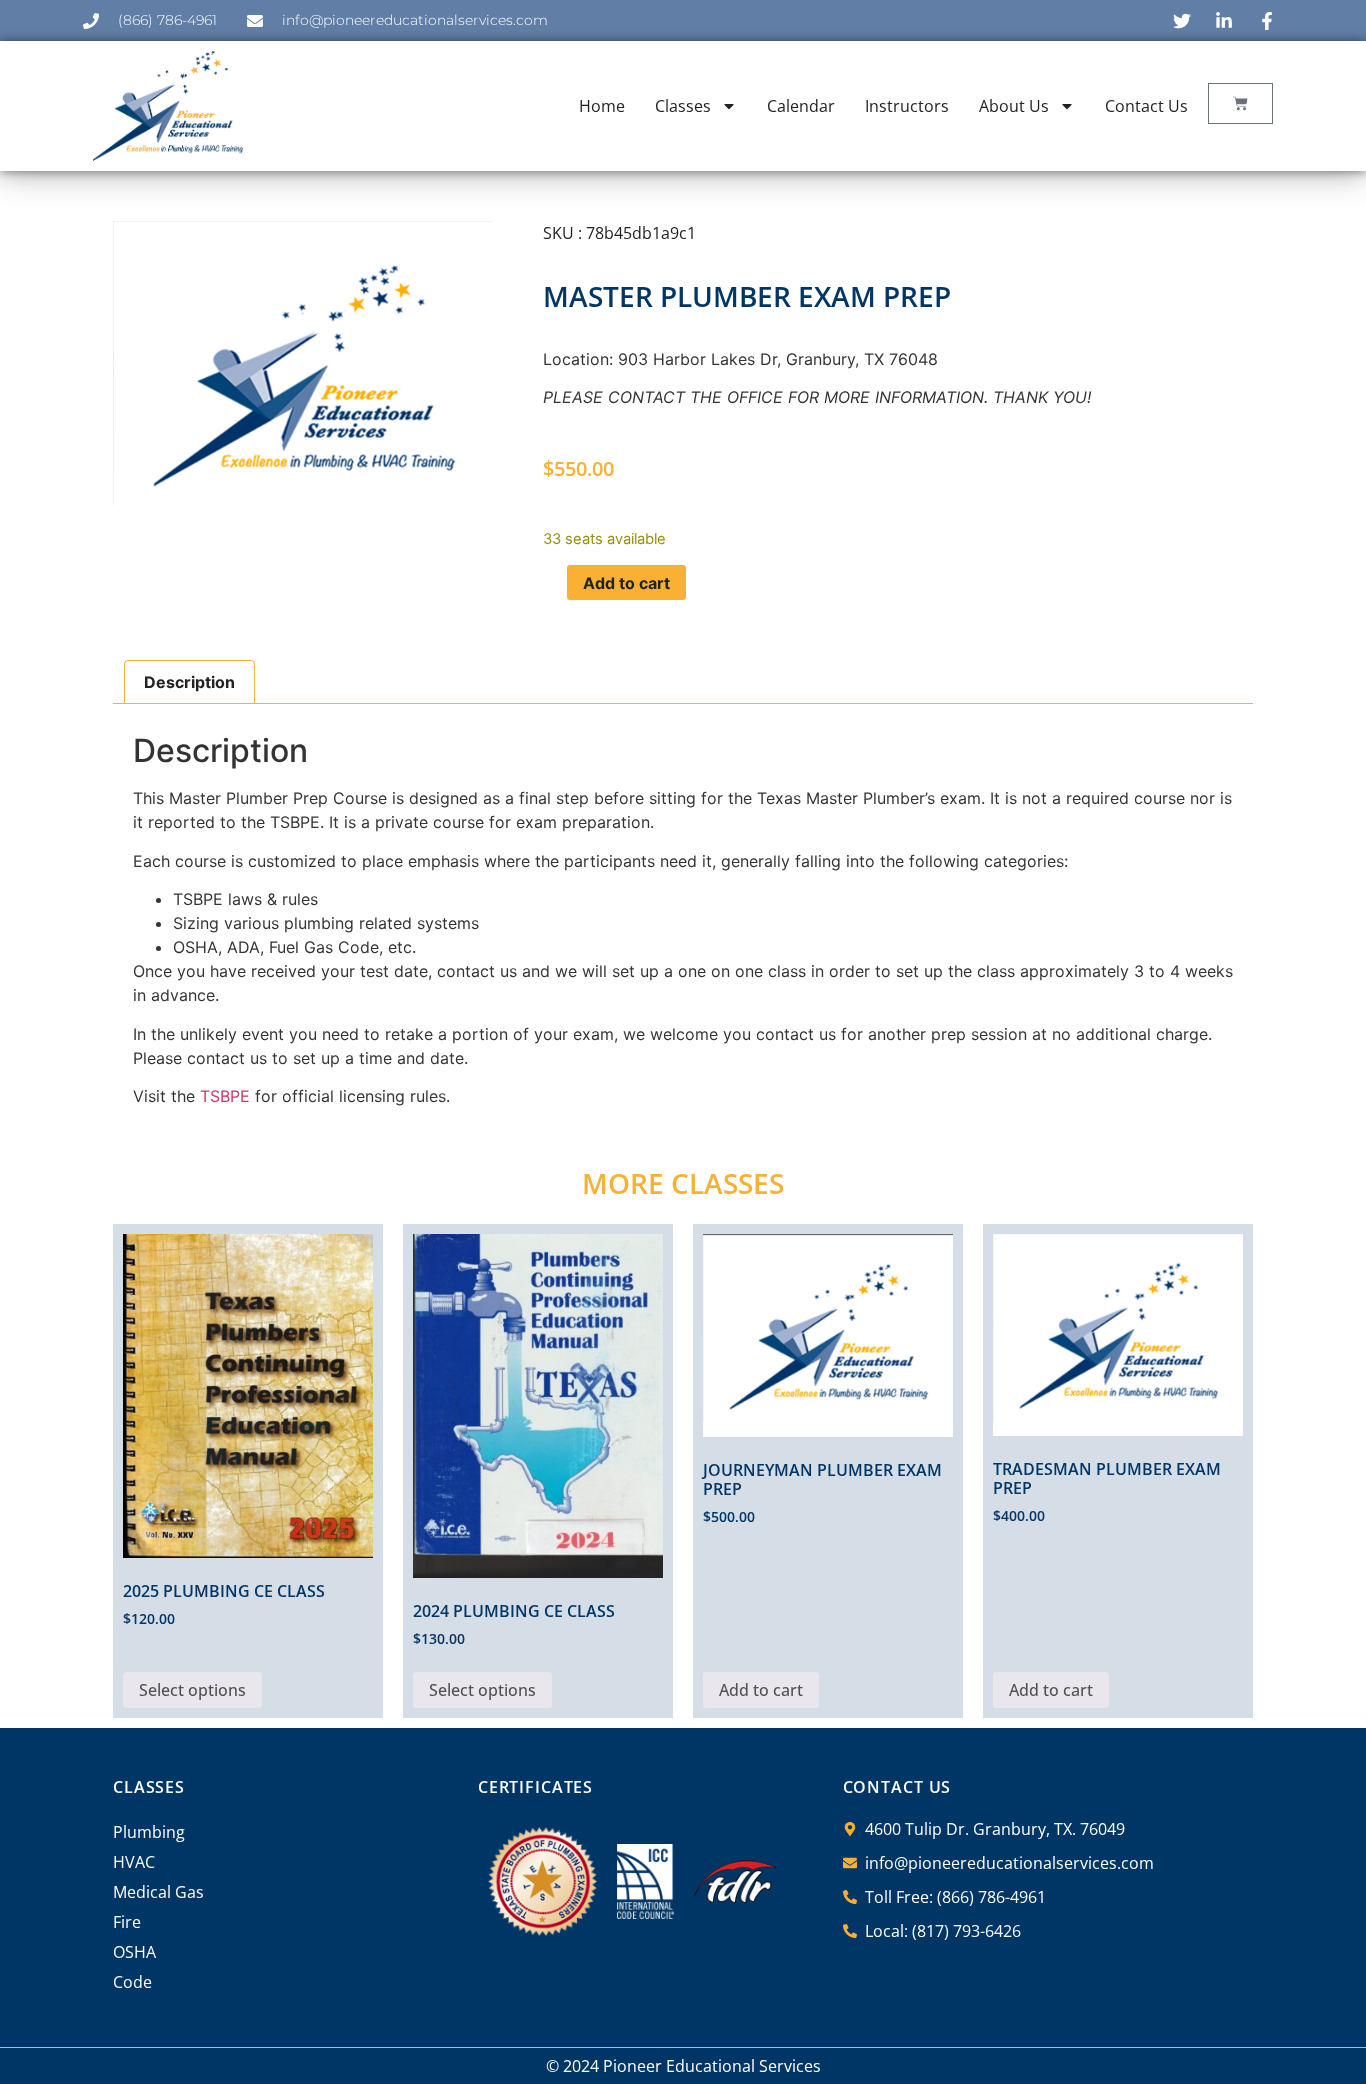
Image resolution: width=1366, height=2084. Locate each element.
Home (602, 106)
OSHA (134, 1952)
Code (132, 1982)
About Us (1014, 106)
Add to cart (626, 583)
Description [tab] (189, 682)
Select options (192, 1690)
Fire (127, 1922)
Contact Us (1146, 106)
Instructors (907, 106)
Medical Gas (158, 1892)
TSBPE (225, 1096)
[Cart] (1240, 103)
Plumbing (149, 1832)
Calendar (801, 106)
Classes (683, 106)
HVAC (134, 1862)
